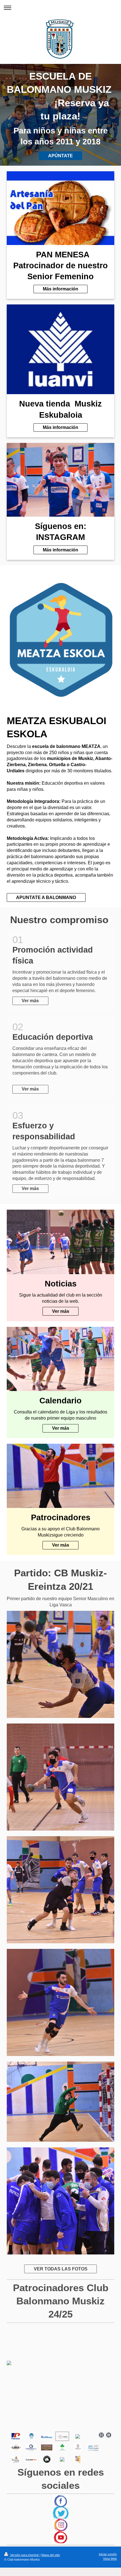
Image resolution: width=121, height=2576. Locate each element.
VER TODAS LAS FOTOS (61, 2269)
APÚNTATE (60, 156)
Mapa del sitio (51, 2555)
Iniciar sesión (108, 2554)
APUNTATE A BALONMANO (46, 897)
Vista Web (110, 2559)
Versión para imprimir (24, 2555)
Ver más (30, 1001)
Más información (60, 289)
